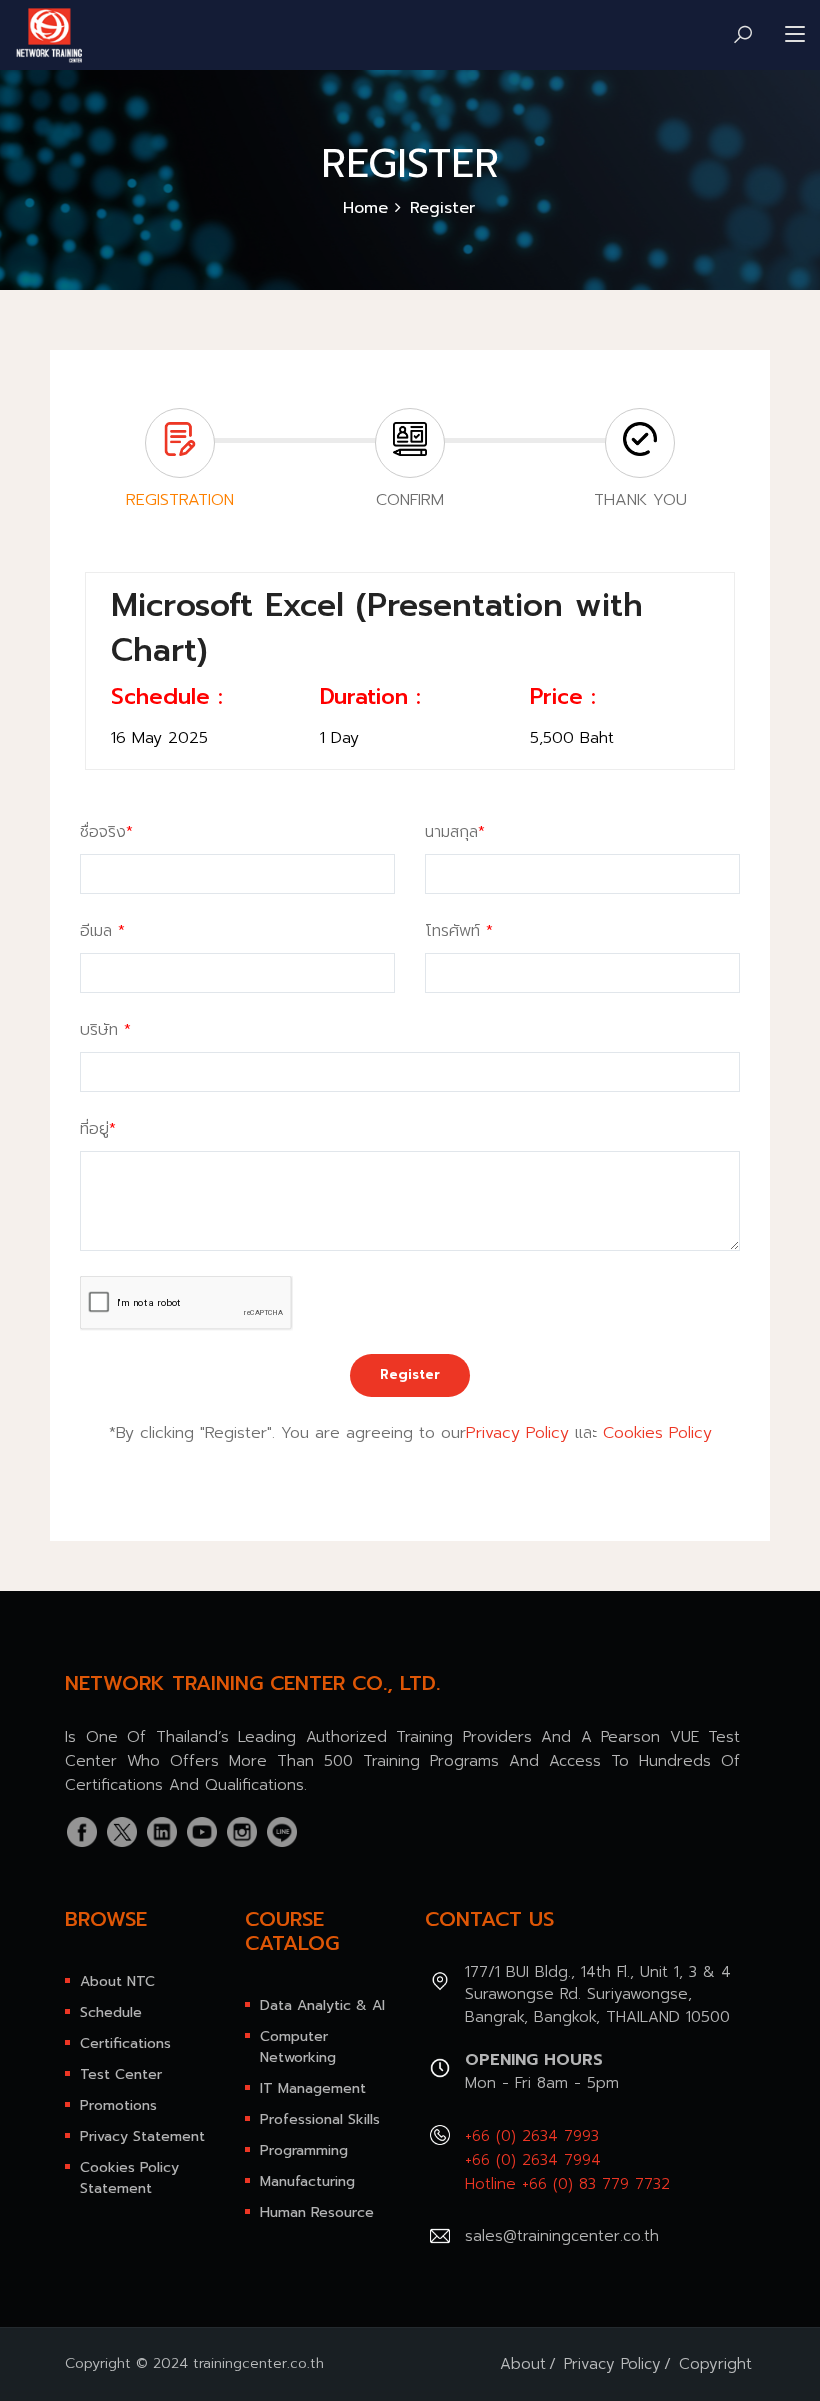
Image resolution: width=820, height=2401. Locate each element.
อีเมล (102, 931)
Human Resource (317, 2212)
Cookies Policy (657, 1433)
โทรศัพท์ (459, 931)
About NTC (117, 1981)
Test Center (121, 2074)
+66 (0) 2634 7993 (532, 2136)
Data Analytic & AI (322, 2005)
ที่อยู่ (98, 1129)
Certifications (125, 2043)
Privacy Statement (142, 2136)
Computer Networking (298, 2047)
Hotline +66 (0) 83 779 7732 (567, 2184)
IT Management (313, 2088)
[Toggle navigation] (795, 35)
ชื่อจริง (106, 832)
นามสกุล (455, 832)
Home (365, 208)
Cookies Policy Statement (129, 2178)
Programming (304, 2150)
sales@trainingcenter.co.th (562, 2236)
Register (410, 1374)
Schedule (111, 2012)
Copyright (715, 2364)
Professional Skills (320, 2119)
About (523, 2364)
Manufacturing (307, 2181)
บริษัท (105, 1030)
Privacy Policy (517, 1433)
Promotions (118, 2105)
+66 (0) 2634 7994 (533, 2160)
